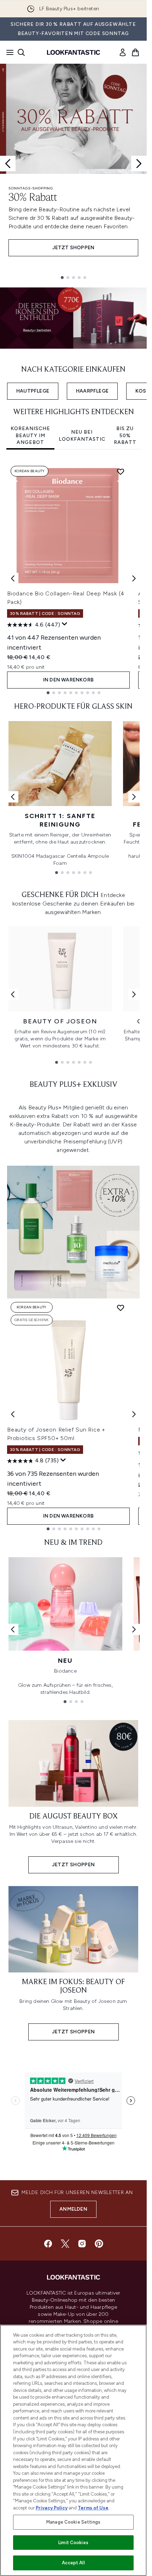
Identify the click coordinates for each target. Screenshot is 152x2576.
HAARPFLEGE (92, 391)
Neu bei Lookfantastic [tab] (82, 436)
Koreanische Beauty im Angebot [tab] (30, 435)
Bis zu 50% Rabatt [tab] (125, 435)
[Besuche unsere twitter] (65, 2244)
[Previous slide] (8, 164)
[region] (73, 2450)
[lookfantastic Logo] (74, 52)
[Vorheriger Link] (13, 797)
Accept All (73, 2563)
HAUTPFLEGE (33, 391)
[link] (123, 52)
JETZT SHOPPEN (74, 248)
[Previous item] (13, 578)
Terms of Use (93, 2508)
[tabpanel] (73, 578)
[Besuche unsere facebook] (48, 2244)
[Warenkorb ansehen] (135, 52)
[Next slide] (139, 164)
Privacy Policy (52, 2508)
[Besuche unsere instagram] (82, 2244)
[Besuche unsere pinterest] (99, 2244)
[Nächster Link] (134, 797)
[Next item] (134, 578)
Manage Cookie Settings (73, 2522)
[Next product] (134, 1414)
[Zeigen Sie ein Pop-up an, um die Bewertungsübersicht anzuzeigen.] (65, 624)
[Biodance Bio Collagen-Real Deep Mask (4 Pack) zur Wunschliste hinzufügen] (121, 472)
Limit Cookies (73, 2543)
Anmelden (73, 2209)
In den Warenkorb (68, 680)
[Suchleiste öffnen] (21, 52)
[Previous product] (13, 1414)
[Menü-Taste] (8, 52)
